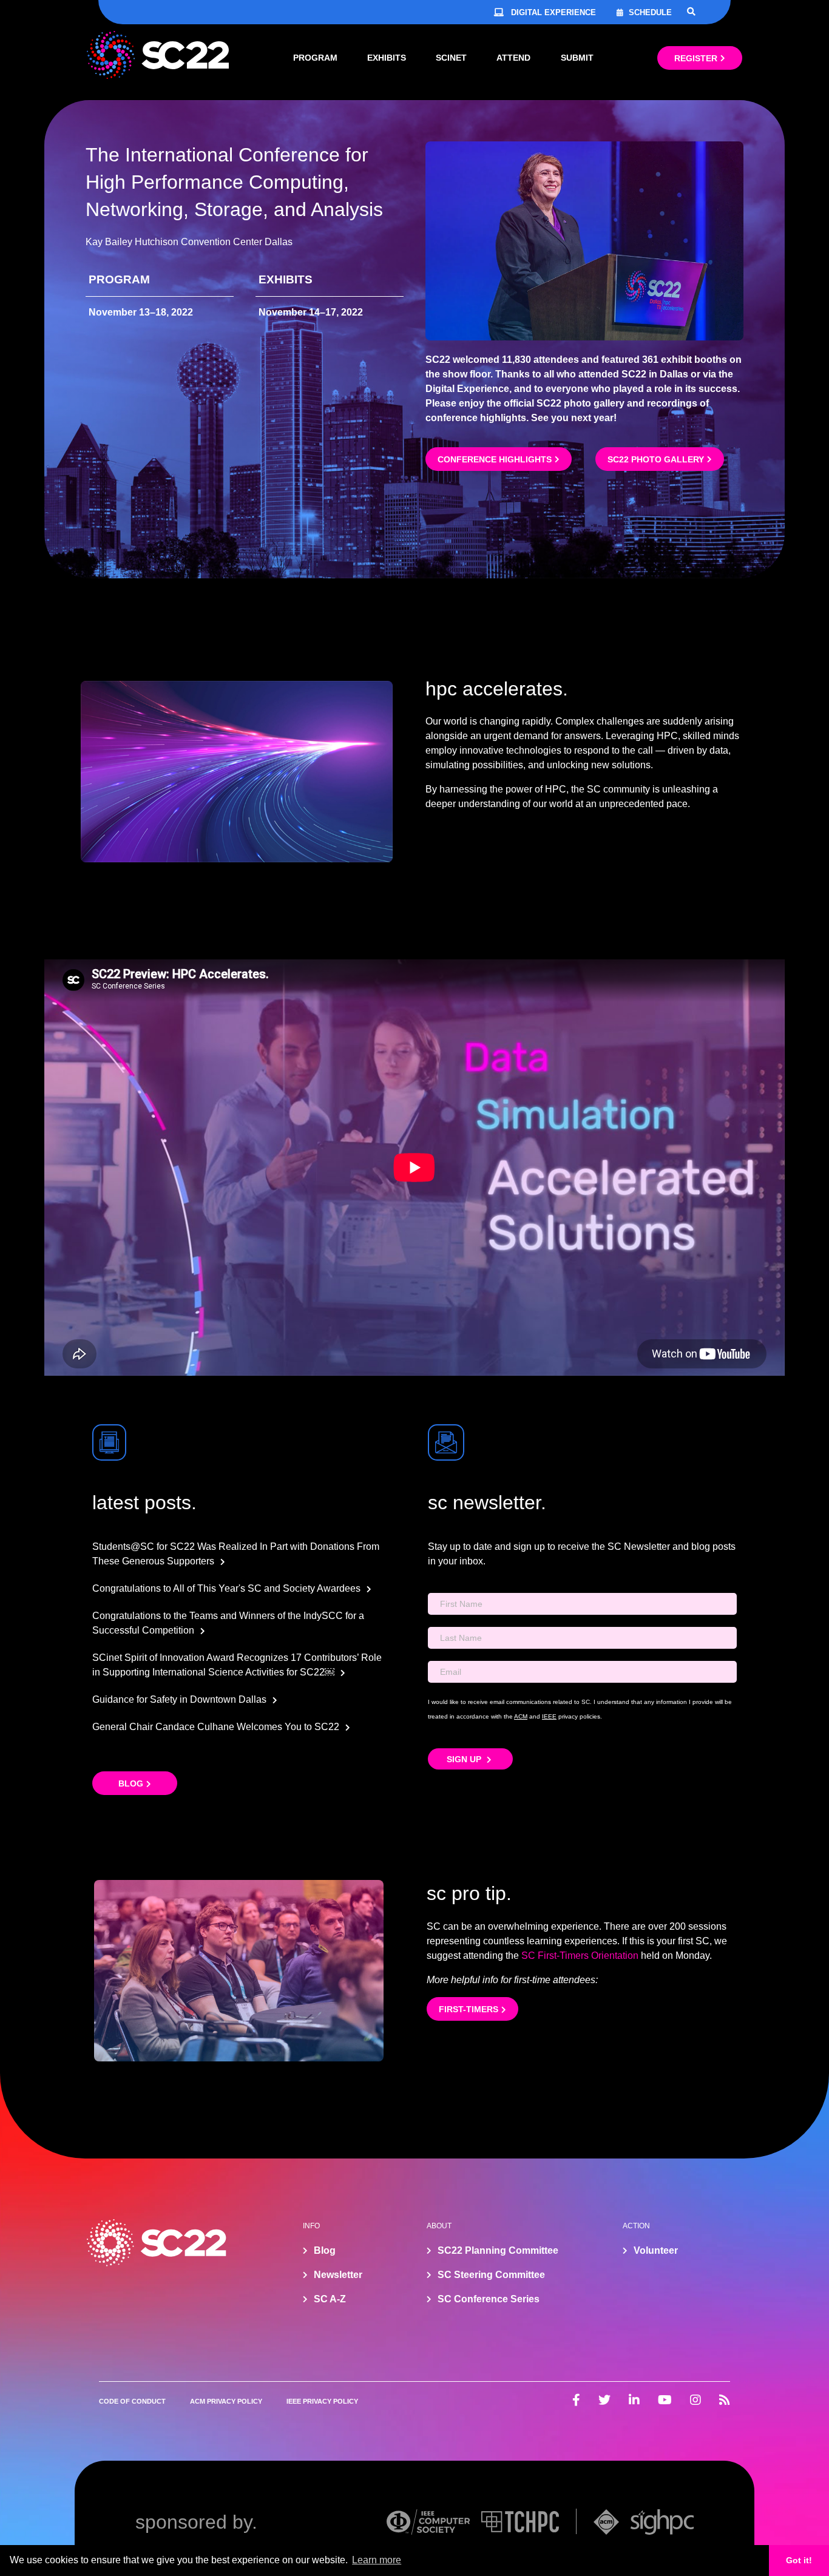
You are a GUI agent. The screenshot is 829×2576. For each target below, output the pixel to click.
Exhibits (387, 58)
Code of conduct (132, 2401)
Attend (513, 58)
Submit (577, 58)
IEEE (549, 1716)
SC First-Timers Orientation (580, 1956)
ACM (521, 1716)
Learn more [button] (377, 2560)
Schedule (650, 12)
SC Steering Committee (491, 2275)
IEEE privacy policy (322, 2401)
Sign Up (465, 1759)
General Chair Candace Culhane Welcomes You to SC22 (216, 1727)
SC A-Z (330, 2299)
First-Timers (469, 2009)
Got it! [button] (799, 2560)
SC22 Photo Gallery (656, 459)
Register (696, 58)
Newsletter (338, 2275)
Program (315, 58)
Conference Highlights (495, 459)
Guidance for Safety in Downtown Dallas (179, 1699)
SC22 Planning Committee (498, 2250)
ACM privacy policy (226, 2401)
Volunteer (656, 2250)
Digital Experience (553, 12)
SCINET (451, 58)
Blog (131, 1783)
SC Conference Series (489, 2299)
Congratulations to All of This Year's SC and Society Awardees (226, 1588)
